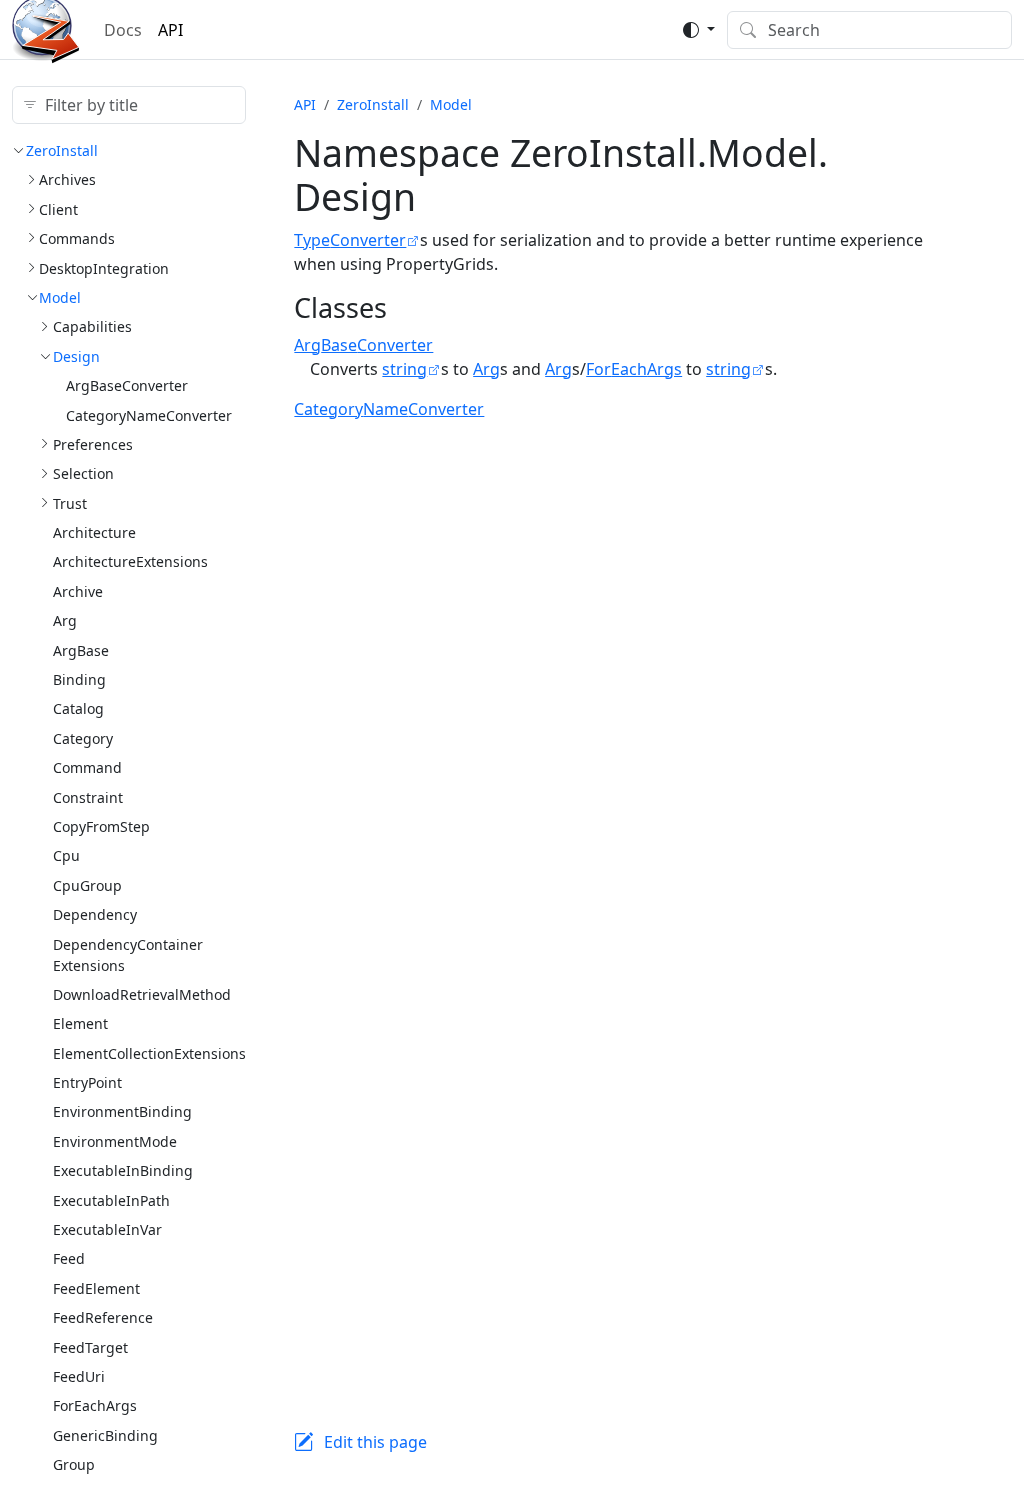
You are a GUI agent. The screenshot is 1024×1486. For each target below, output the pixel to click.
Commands (77, 238)
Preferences (93, 444)
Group (74, 1464)
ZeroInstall (62, 150)
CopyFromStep (101, 826)
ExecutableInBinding (123, 1170)
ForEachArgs (95, 1405)
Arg (65, 620)
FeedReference (103, 1317)
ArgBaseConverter (127, 385)
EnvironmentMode (115, 1141)
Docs (123, 30)
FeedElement (96, 1288)
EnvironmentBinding (122, 1111)
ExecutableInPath (111, 1200)
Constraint (88, 797)
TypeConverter (350, 240)
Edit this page (375, 1442)
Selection (83, 473)
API (170, 30)
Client (58, 209)
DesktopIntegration (104, 268)
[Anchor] (405, 307)
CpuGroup (87, 885)
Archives (67, 179)
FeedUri (79, 1376)
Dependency (95, 914)
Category (83, 738)
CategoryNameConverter (149, 415)
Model (60, 297)
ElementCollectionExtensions (149, 1053)
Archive (78, 591)
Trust (70, 503)
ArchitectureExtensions (130, 561)
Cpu (66, 855)
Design (76, 356)
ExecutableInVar (107, 1229)
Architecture (94, 532)
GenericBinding (105, 1435)
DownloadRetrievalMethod (142, 994)
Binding (79, 679)
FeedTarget (90, 1347)
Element (80, 1023)
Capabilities (92, 326)
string (404, 369)
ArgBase (81, 650)
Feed (69, 1258)
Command (87, 767)
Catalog (78, 708)
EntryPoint (87, 1082)
